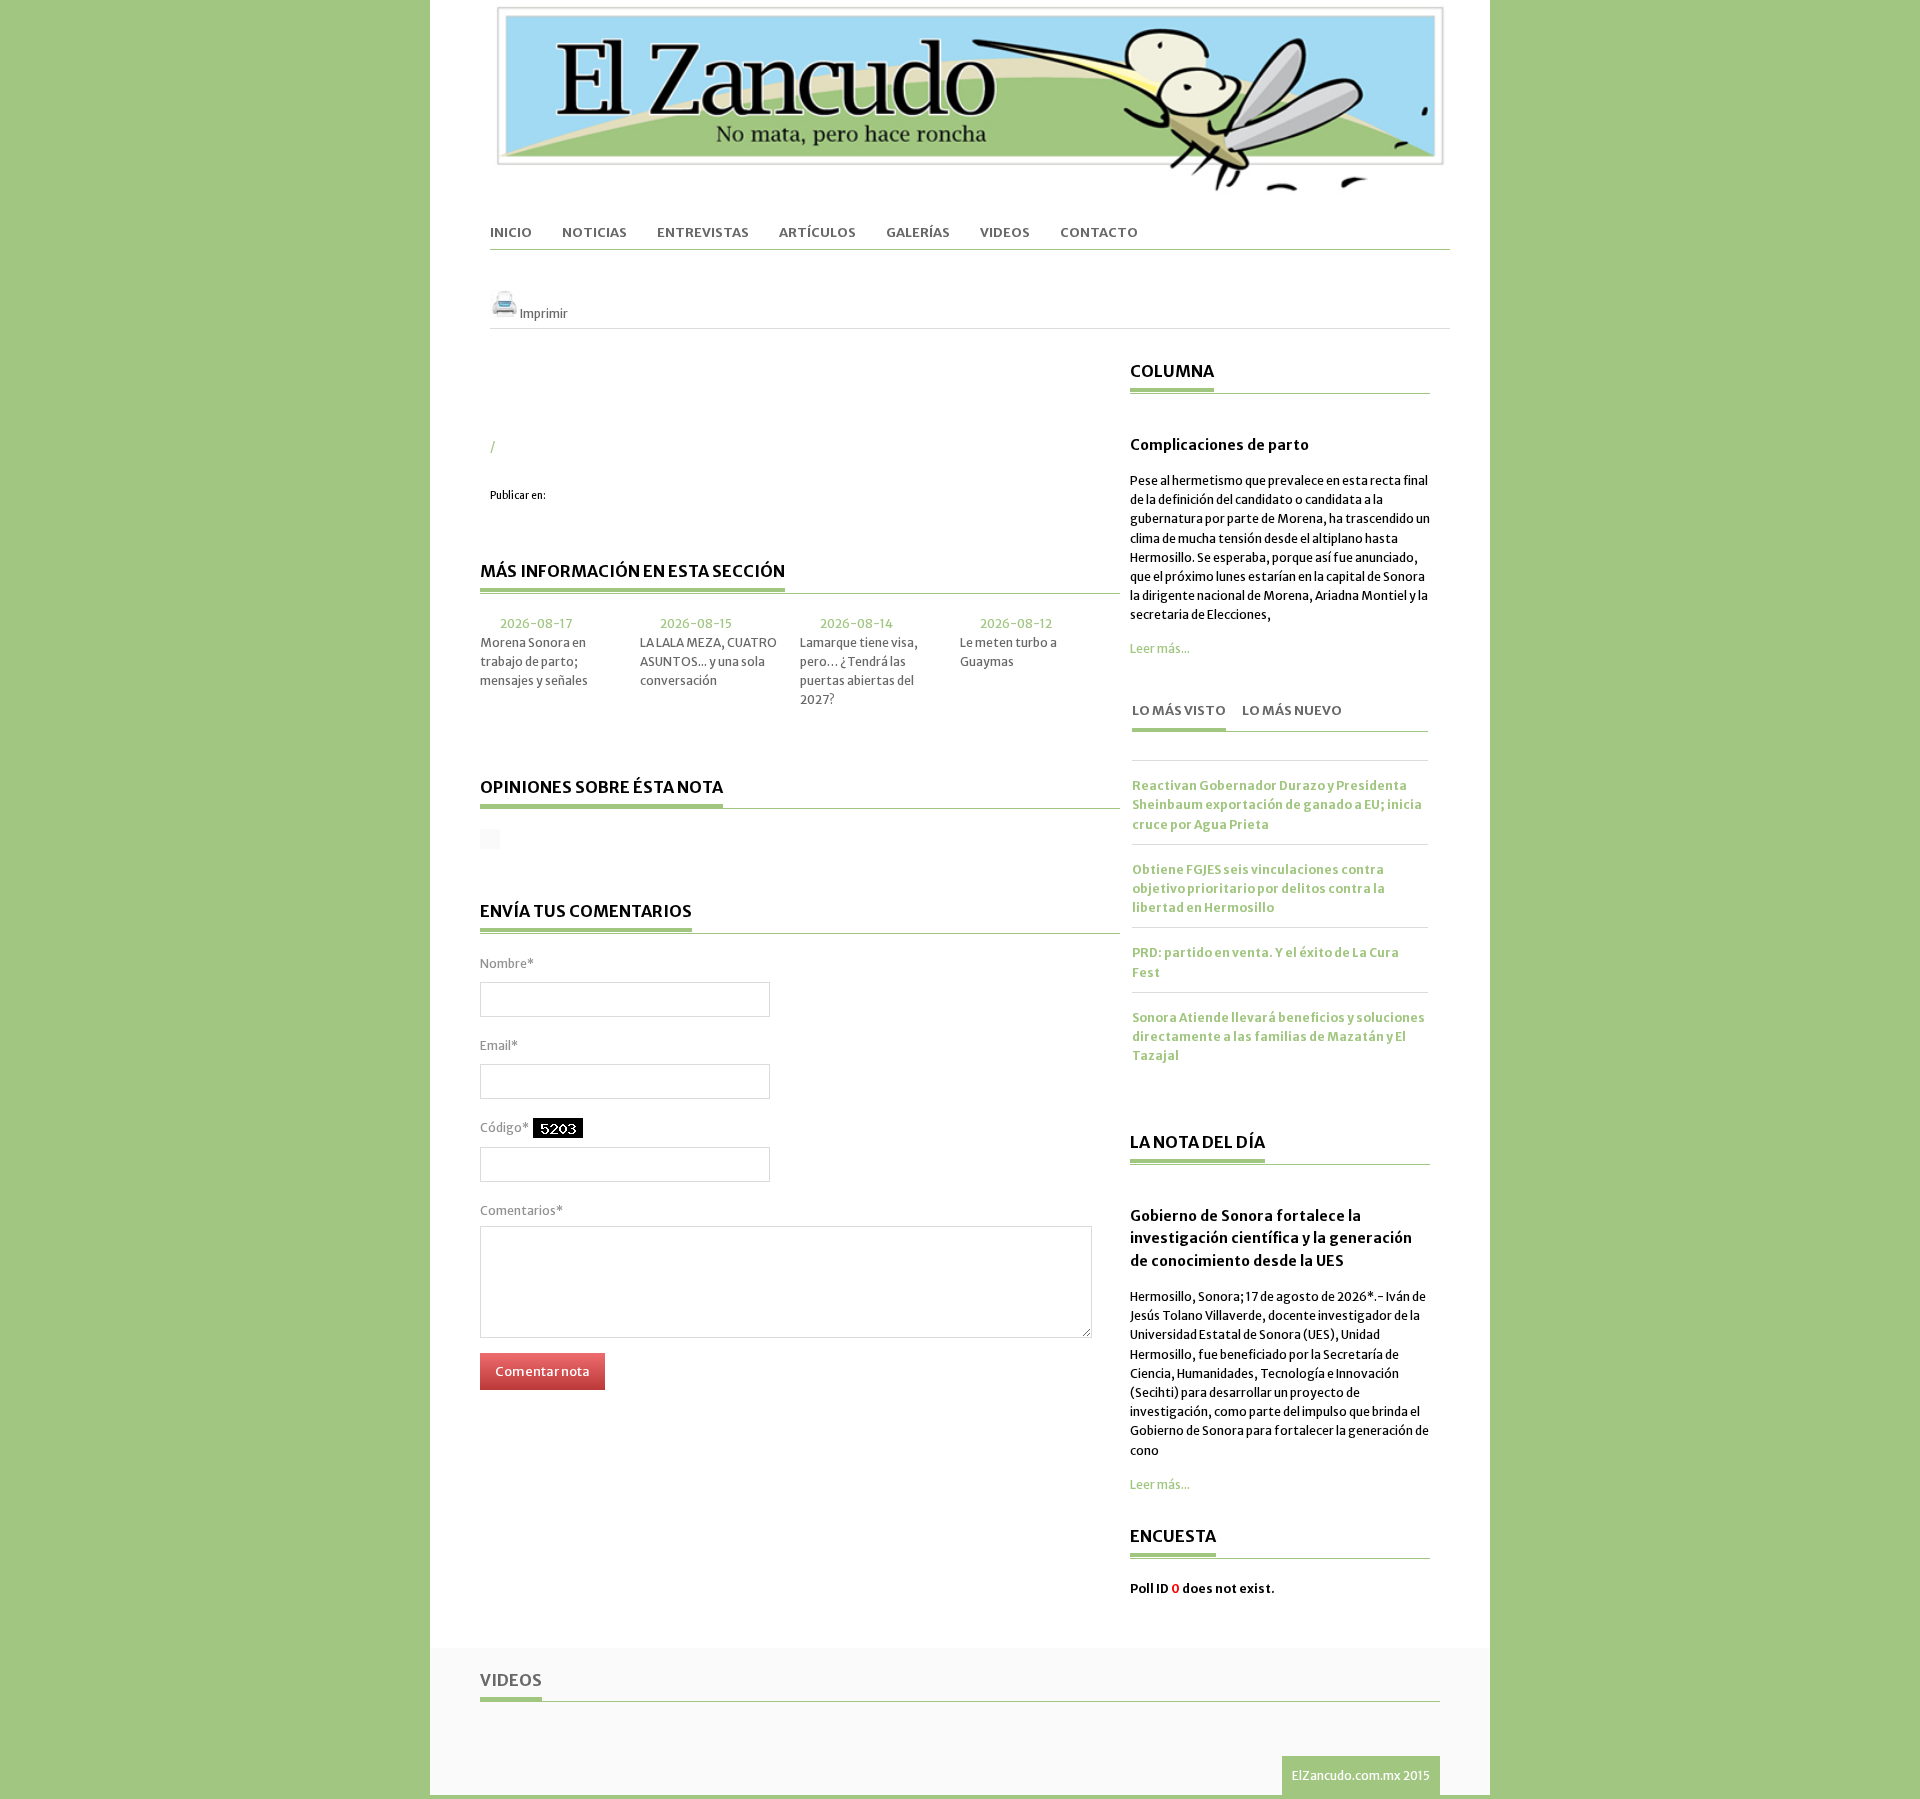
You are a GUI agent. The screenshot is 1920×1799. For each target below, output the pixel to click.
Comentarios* (521, 1210)
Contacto (1099, 233)
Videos (1005, 233)
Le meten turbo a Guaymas (1008, 652)
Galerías (918, 233)
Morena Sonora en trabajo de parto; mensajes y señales (534, 661)
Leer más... (1160, 648)
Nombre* (507, 963)
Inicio (511, 233)
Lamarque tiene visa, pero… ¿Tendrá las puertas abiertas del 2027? (859, 671)
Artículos (817, 233)
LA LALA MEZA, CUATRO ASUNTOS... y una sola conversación (708, 661)
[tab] (1179, 712)
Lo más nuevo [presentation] (1292, 710)
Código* (504, 1127)
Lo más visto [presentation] (1179, 710)
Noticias (594, 233)
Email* (499, 1045)
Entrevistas (703, 233)
